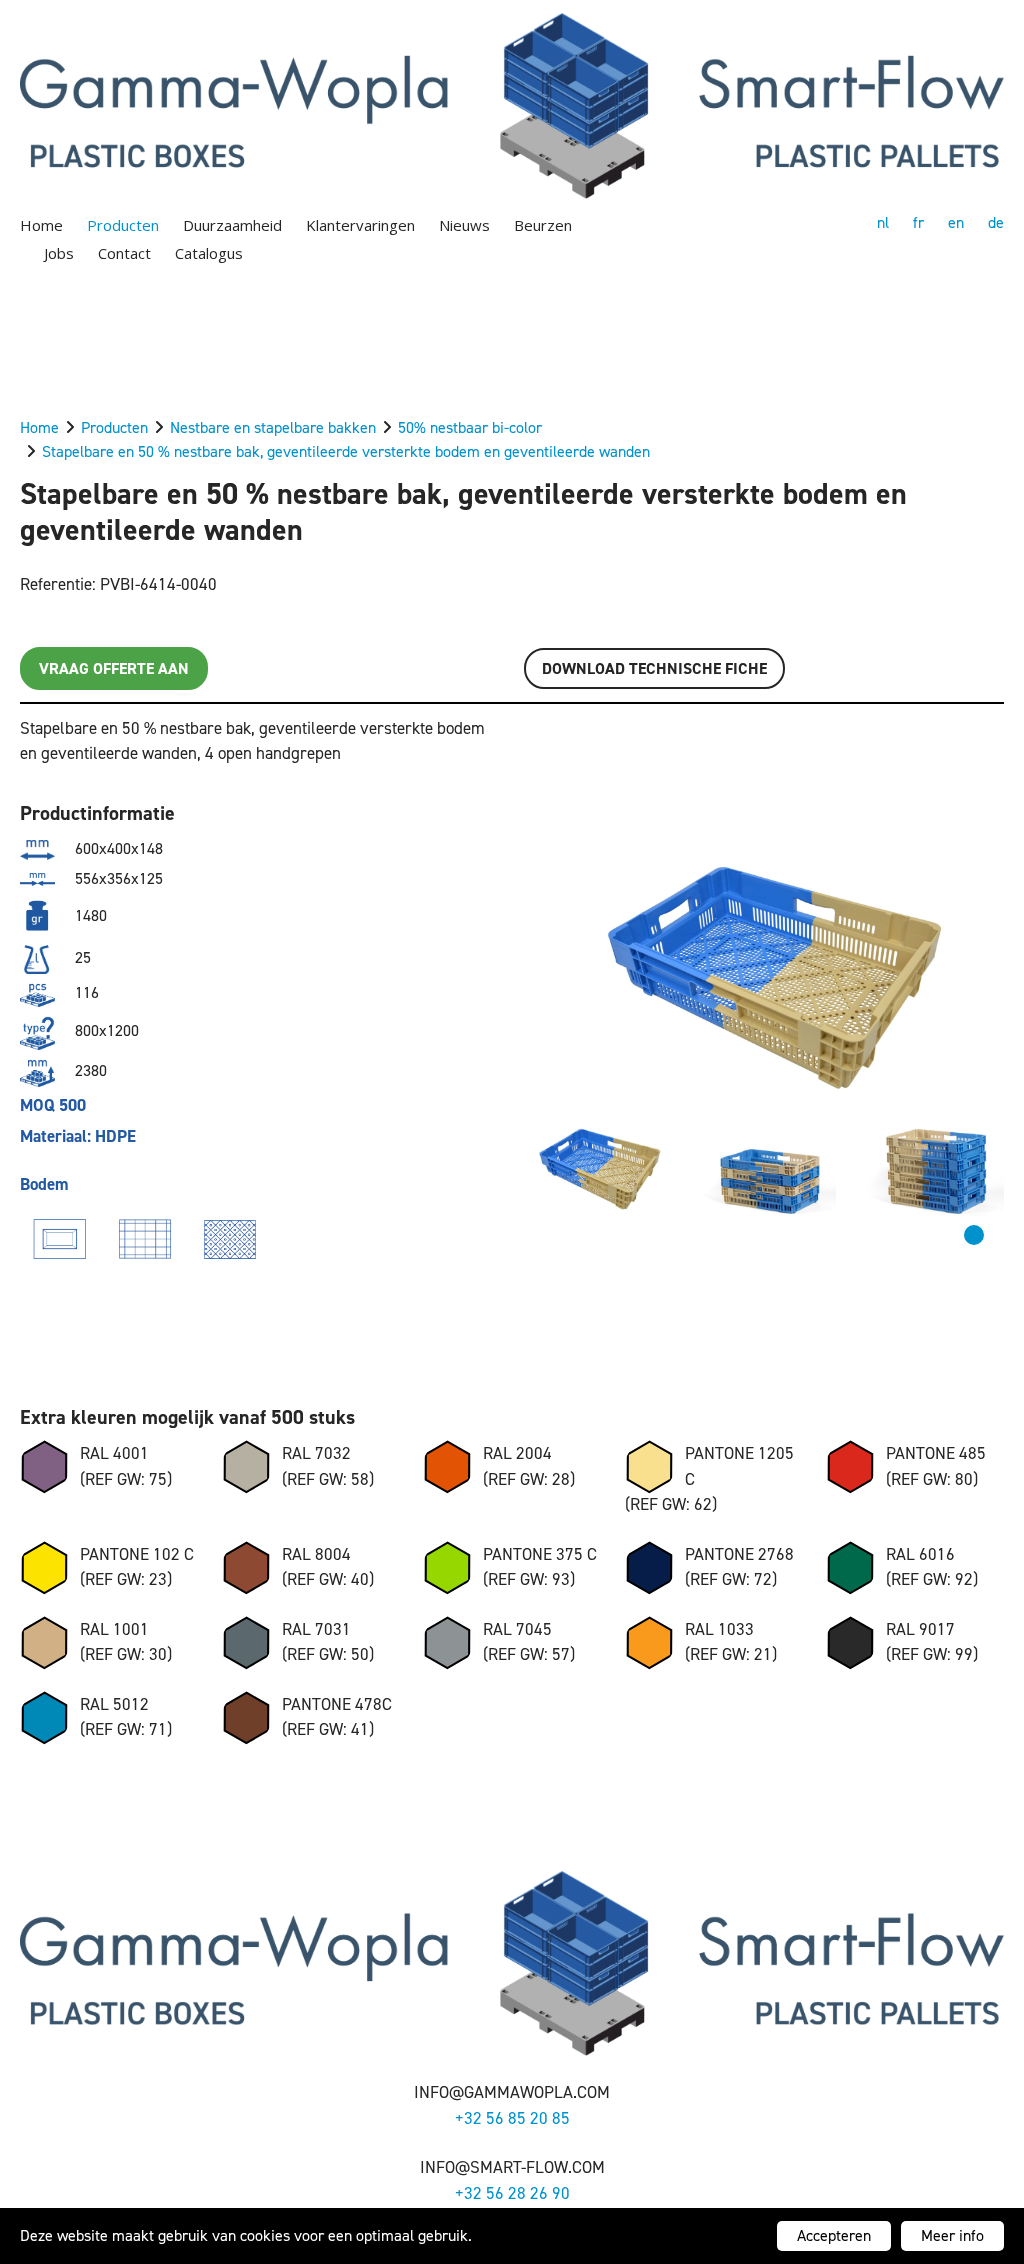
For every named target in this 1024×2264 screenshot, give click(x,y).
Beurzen (543, 225)
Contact (124, 253)
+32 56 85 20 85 (512, 2118)
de (996, 222)
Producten (123, 225)
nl (883, 222)
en (956, 222)
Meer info (952, 2235)
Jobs (59, 253)
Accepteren (834, 2235)
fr (918, 222)
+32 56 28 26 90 (512, 2193)
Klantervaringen (360, 225)
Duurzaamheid (232, 225)
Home (41, 225)
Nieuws (464, 225)
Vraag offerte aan (114, 668)
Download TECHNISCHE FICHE (654, 668)
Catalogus (209, 253)
